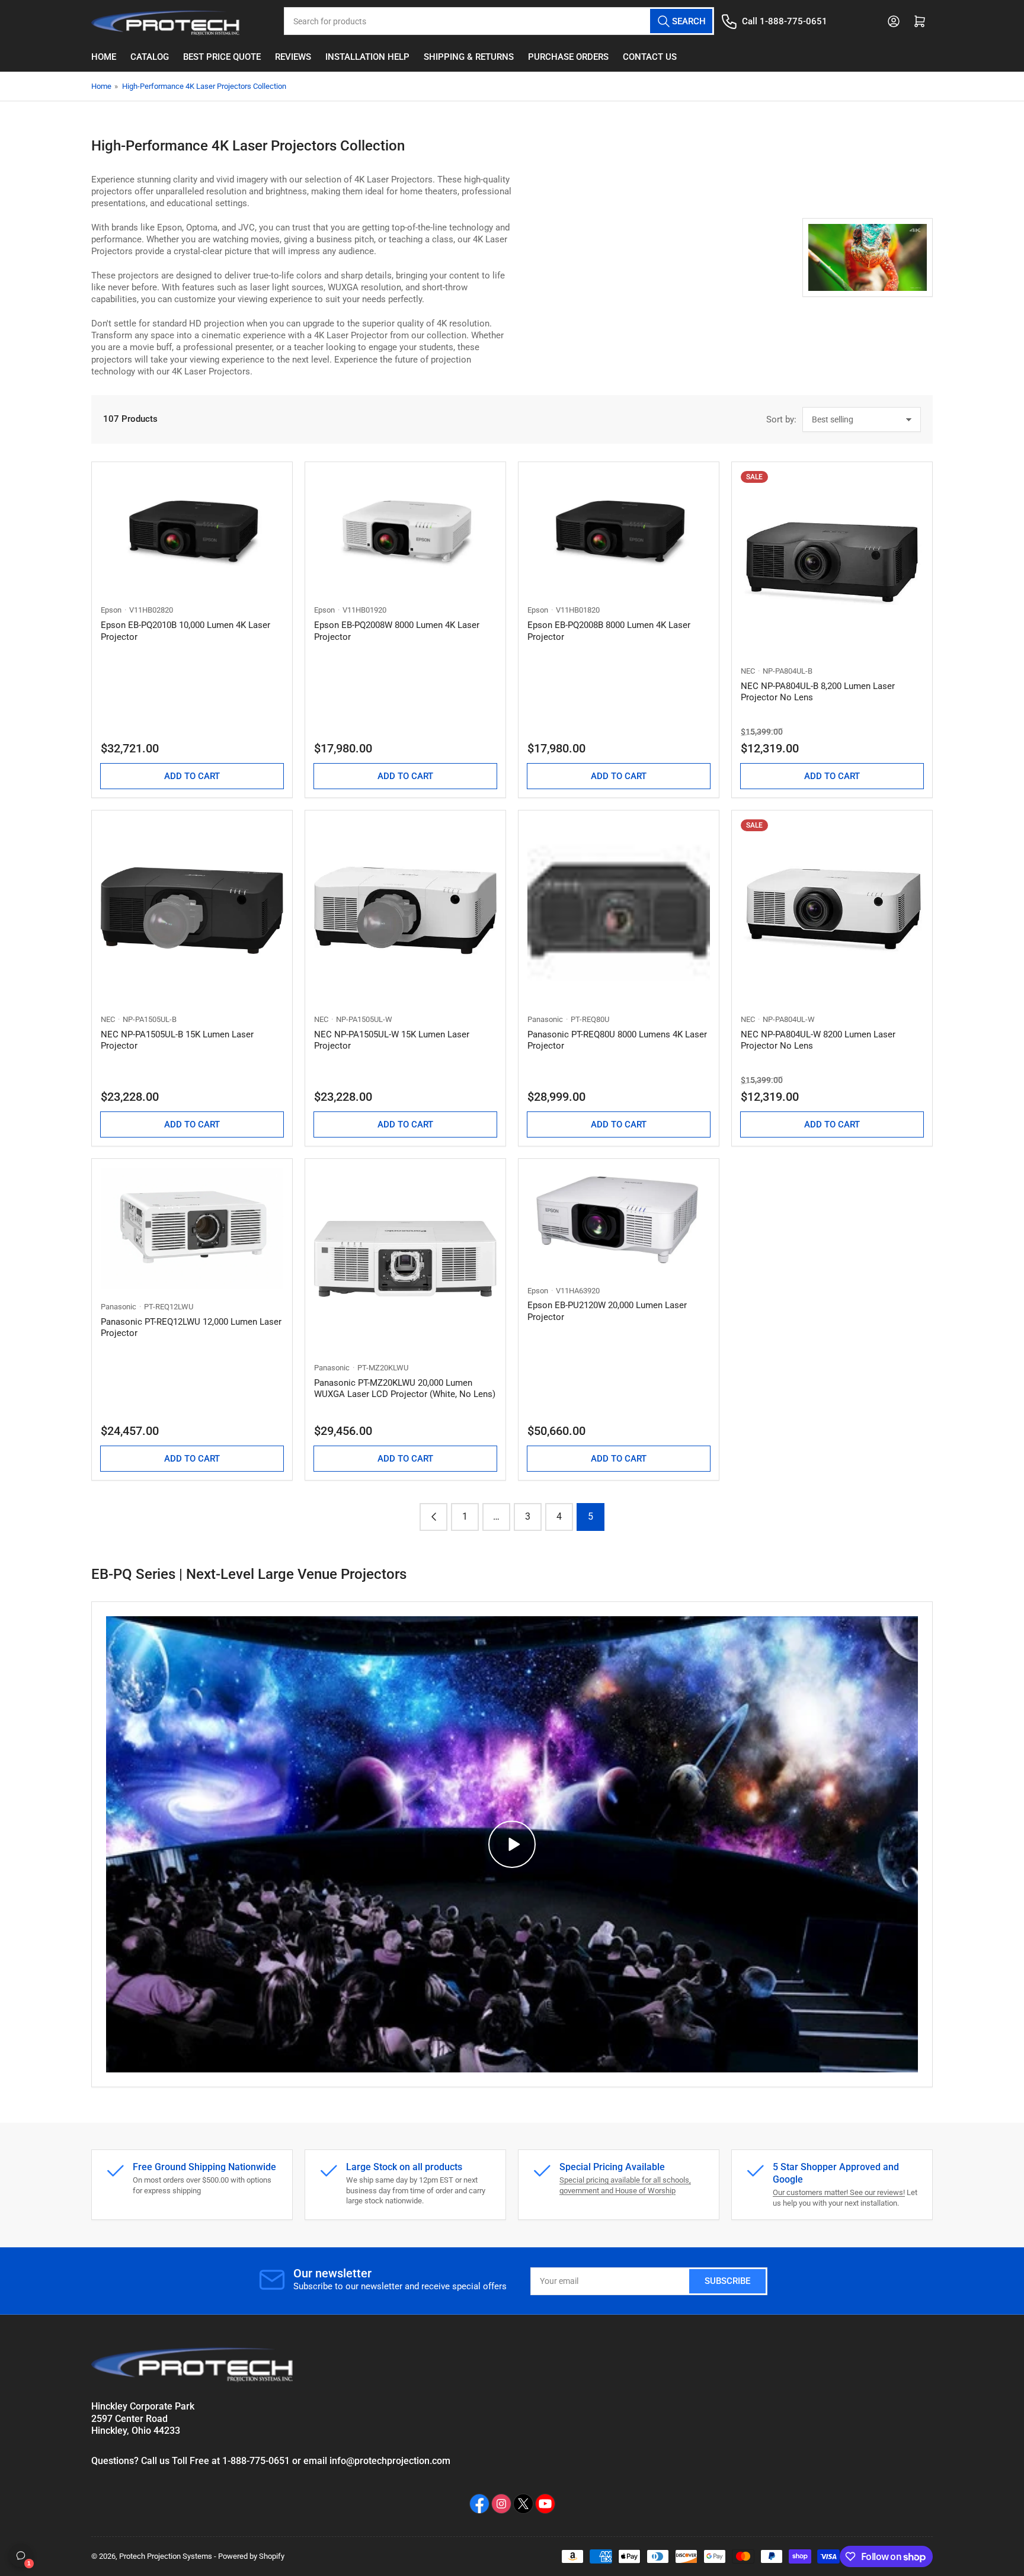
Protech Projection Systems (166, 2556)
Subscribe (727, 2281)
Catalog (150, 57)
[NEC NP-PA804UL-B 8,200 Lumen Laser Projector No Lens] (832, 562)
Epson (111, 610)
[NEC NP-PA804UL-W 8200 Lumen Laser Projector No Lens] (832, 911)
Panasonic (545, 1019)
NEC (748, 671)
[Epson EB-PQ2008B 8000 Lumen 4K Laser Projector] (619, 532)
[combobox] (499, 21)
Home (104, 57)
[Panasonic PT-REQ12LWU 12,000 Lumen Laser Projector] (192, 1228)
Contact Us (650, 57)
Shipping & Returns (469, 57)
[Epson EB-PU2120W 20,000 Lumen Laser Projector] (619, 1220)
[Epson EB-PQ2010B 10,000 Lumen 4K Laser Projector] (192, 532)
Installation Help (367, 57)
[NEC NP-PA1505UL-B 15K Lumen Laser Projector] (192, 911)
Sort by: (781, 419)
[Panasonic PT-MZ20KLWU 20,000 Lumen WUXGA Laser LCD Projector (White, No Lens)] (405, 1259)
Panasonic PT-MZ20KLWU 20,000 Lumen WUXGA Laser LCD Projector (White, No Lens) (405, 1389)
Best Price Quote (222, 57)
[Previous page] (433, 1517)
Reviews (293, 57)
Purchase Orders (568, 57)
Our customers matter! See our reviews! (839, 2192)
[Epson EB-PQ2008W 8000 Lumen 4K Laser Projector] (405, 532)
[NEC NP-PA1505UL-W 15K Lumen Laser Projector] (405, 911)
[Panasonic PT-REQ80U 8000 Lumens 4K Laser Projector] (619, 911)
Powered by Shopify (251, 2556)
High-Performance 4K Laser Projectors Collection (204, 86)
